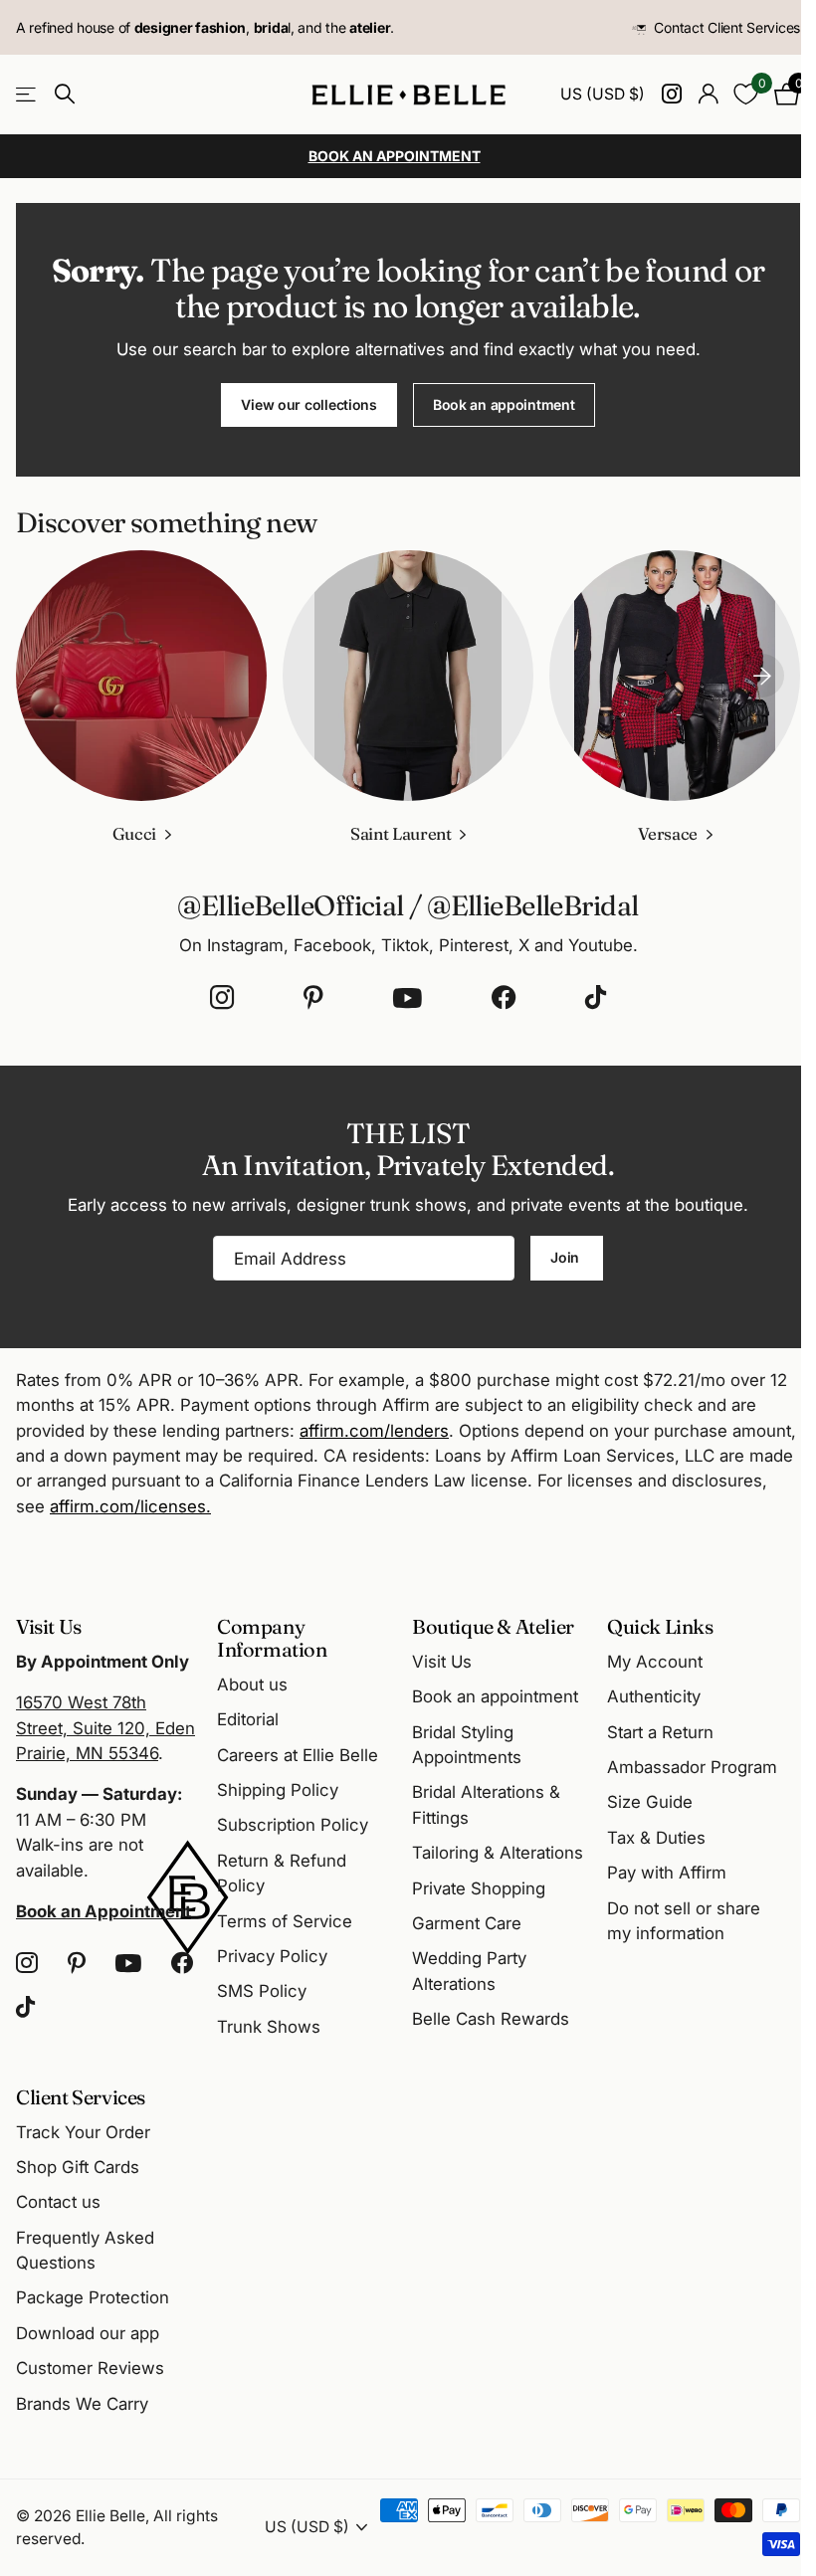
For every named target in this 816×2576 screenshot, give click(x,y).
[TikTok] (596, 998)
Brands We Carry (82, 2404)
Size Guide (650, 1802)
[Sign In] (708, 94)
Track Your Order (83, 2132)
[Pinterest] (313, 998)
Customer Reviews (90, 2368)
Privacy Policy (272, 1956)
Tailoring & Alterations (498, 1853)
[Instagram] (222, 998)
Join (567, 1257)
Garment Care (467, 1923)
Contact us (58, 2202)
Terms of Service (285, 1921)
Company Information (272, 1638)
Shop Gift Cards (78, 2167)
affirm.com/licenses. (130, 1506)
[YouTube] (408, 998)
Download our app (88, 2333)
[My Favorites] (746, 94)
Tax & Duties (656, 1838)
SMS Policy (262, 1991)
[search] (65, 94)
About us (252, 1684)
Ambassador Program (692, 1767)
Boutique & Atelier (493, 1626)
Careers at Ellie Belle (298, 1755)
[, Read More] (671, 94)
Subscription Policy (293, 1825)
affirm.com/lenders (374, 1431)
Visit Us (442, 1662)
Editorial (248, 1719)
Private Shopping (479, 1888)
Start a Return (660, 1732)
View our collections (308, 404)
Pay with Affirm (667, 1873)
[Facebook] (504, 998)
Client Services (81, 2097)
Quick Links (660, 1626)
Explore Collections (27, 94)
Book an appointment (504, 404)
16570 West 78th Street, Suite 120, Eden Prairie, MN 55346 (105, 1728)
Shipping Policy (278, 1790)
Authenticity (654, 1696)
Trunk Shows (269, 2027)
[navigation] (762, 676)
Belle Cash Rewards (491, 2019)
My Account (655, 1662)
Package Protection (93, 2297)
